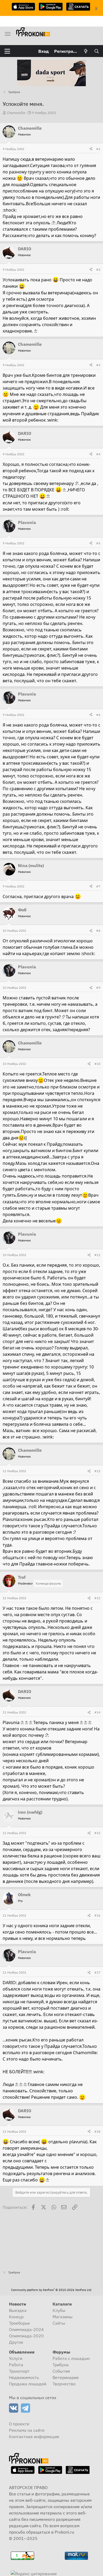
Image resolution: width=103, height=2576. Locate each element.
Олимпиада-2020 (26, 2336)
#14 (97, 1712)
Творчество (64, 2384)
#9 (98, 988)
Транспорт (19, 2371)
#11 (97, 1255)
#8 (98, 931)
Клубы (59, 2310)
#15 (97, 1833)
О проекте (19, 2424)
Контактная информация (34, 2437)
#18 (97, 2131)
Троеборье (19, 2323)
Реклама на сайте (27, 2430)
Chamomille (16, 113)
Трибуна (61, 2365)
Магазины (63, 2317)
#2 (98, 270)
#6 (98, 715)
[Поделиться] (91, 149)
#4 (98, 454)
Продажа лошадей (28, 2384)
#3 (98, 365)
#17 (97, 1972)
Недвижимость (24, 2377)
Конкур (16, 2317)
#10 (97, 1064)
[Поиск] (97, 51)
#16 (97, 1915)
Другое (16, 2342)
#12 (97, 1471)
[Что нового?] (86, 51)
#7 (98, 886)
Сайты (59, 2323)
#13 (97, 1598)
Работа (16, 2365)
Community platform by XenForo (51, 2290)
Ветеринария (66, 2377)
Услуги (16, 2358)
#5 (98, 543)
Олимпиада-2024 (26, 2329)
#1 (98, 149)
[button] (7, 51)
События (61, 2371)
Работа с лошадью (71, 2358)
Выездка (18, 2310)
